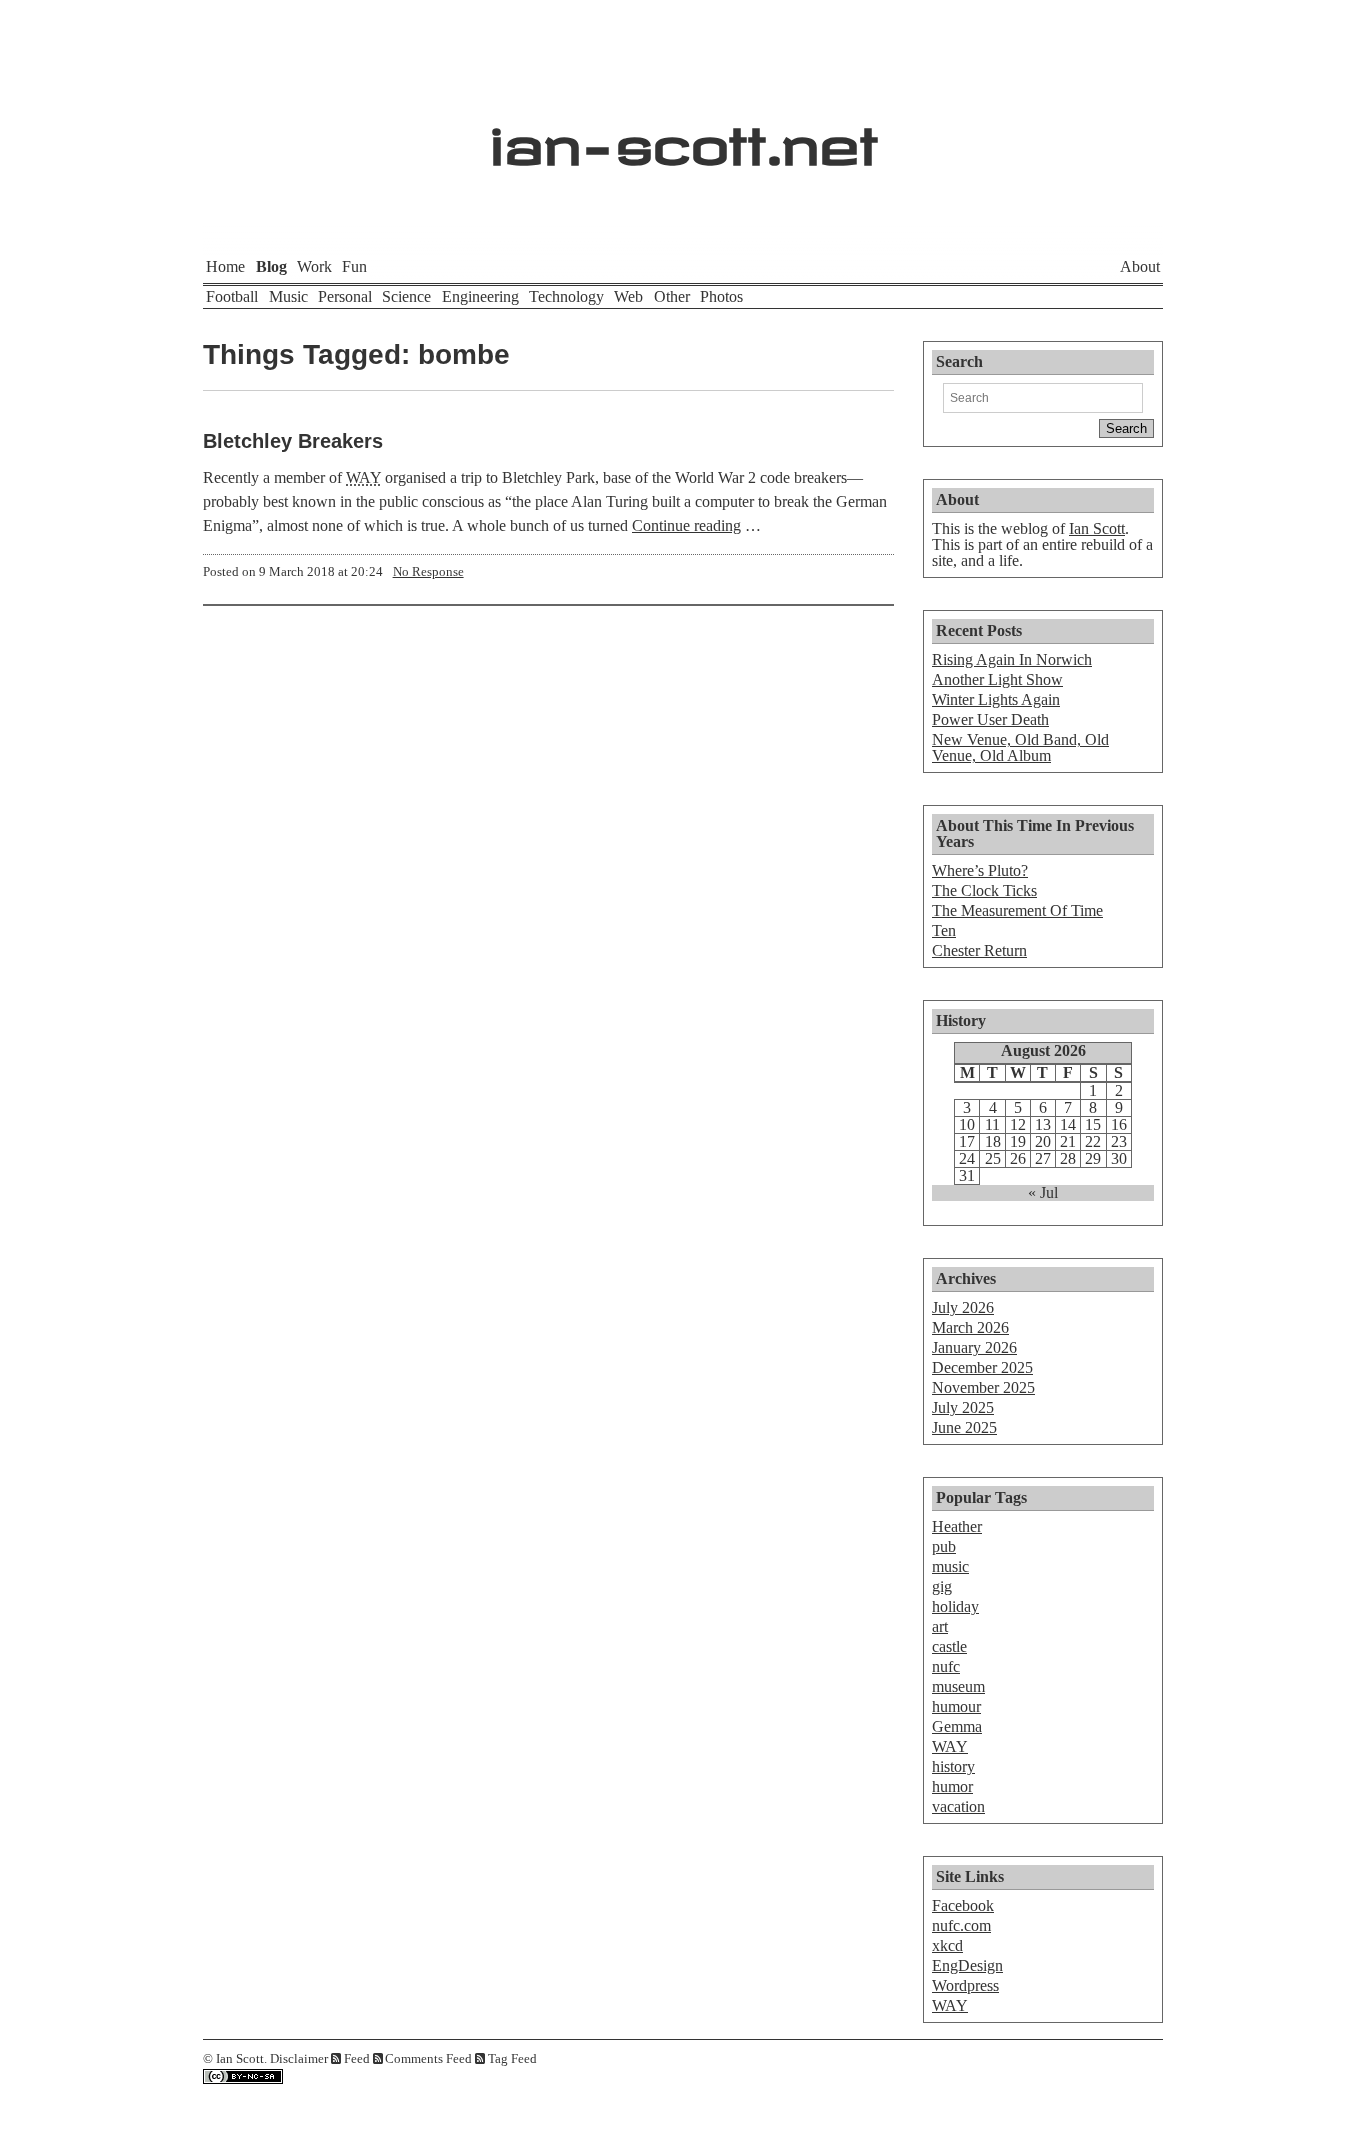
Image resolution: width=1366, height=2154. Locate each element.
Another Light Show (997, 679)
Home (225, 266)
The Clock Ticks (984, 890)
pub (944, 1546)
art (940, 1626)
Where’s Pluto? (980, 870)
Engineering (480, 296)
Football (232, 296)
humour (956, 1706)
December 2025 (982, 1367)
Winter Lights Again (996, 699)
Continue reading (686, 525)
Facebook (963, 1905)
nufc (946, 1666)
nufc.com (961, 1925)
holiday (955, 1606)
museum (958, 1686)
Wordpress (965, 1985)
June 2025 (964, 1427)
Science (406, 296)
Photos (721, 296)
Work (314, 266)
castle (949, 1646)
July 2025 (963, 1407)
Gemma (957, 1726)
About (1140, 266)
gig (942, 1586)
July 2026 (963, 1307)
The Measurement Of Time (1017, 910)
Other (672, 296)
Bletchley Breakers (293, 441)
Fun (354, 266)
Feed (357, 2059)
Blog (271, 266)
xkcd (947, 1945)
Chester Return (979, 950)
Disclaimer (299, 2059)
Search (959, 361)
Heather (957, 1526)
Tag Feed (512, 2059)
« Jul (1043, 1193)
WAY (950, 1746)
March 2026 (970, 1327)
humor (952, 1786)
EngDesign (967, 1965)
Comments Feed (428, 2059)
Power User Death (990, 719)
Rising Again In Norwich (1012, 659)
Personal (345, 296)
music (950, 1566)
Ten (944, 930)
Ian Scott (1097, 528)
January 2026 (974, 1347)
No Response (428, 572)
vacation (958, 1806)
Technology (566, 296)
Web (628, 296)
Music (288, 296)
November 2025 (983, 1387)
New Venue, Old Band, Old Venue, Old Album (1020, 747)
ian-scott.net (683, 135)
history (953, 1766)
